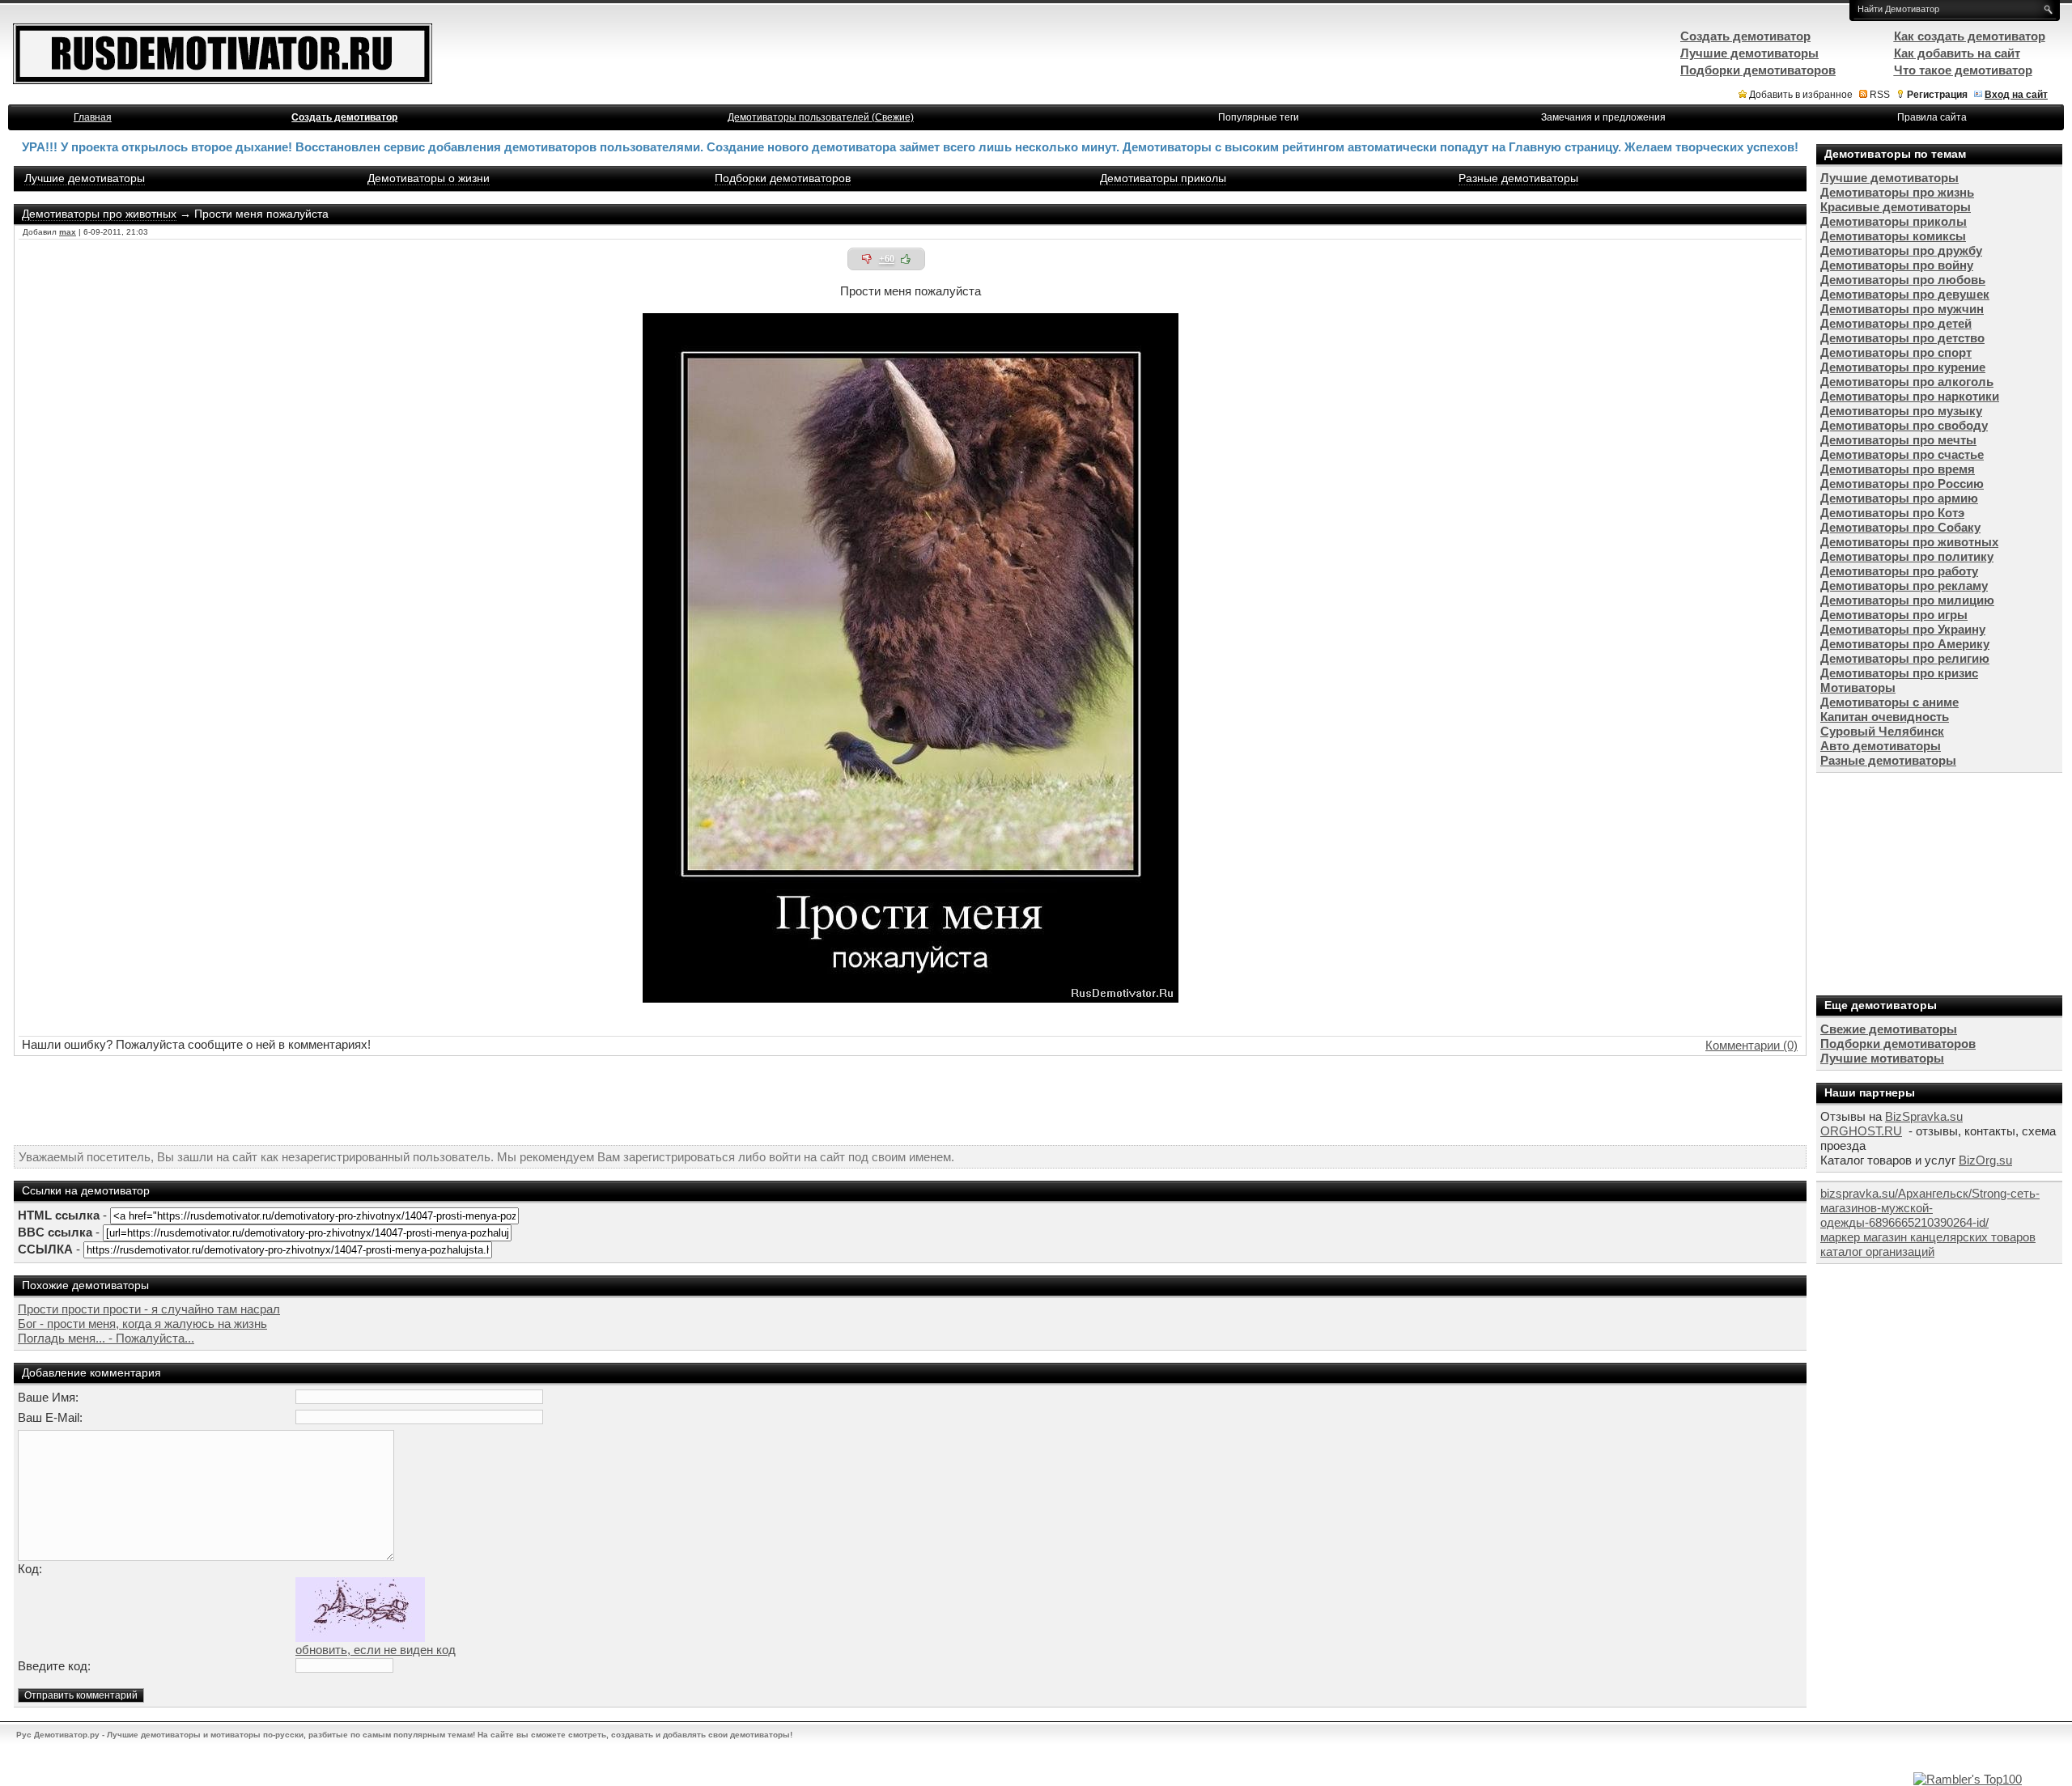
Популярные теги (1259, 117)
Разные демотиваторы (1518, 178)
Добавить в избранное (1801, 95)
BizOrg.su (1985, 1160)
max (68, 232)
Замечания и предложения (1603, 117)
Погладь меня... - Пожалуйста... (106, 1338)
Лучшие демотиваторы (85, 178)
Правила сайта (1932, 117)
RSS (1880, 95)
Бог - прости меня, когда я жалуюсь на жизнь (142, 1324)
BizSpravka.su (1924, 1116)
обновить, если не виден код (376, 1650)
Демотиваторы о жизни (429, 178)
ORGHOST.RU (1861, 1131)
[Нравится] (906, 259)
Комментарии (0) (1751, 1045)
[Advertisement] (911, 1101)
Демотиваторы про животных (99, 214)
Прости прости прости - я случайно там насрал (149, 1309)
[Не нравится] (867, 259)
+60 (887, 259)
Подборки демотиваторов (783, 178)
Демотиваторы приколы (1163, 178)
